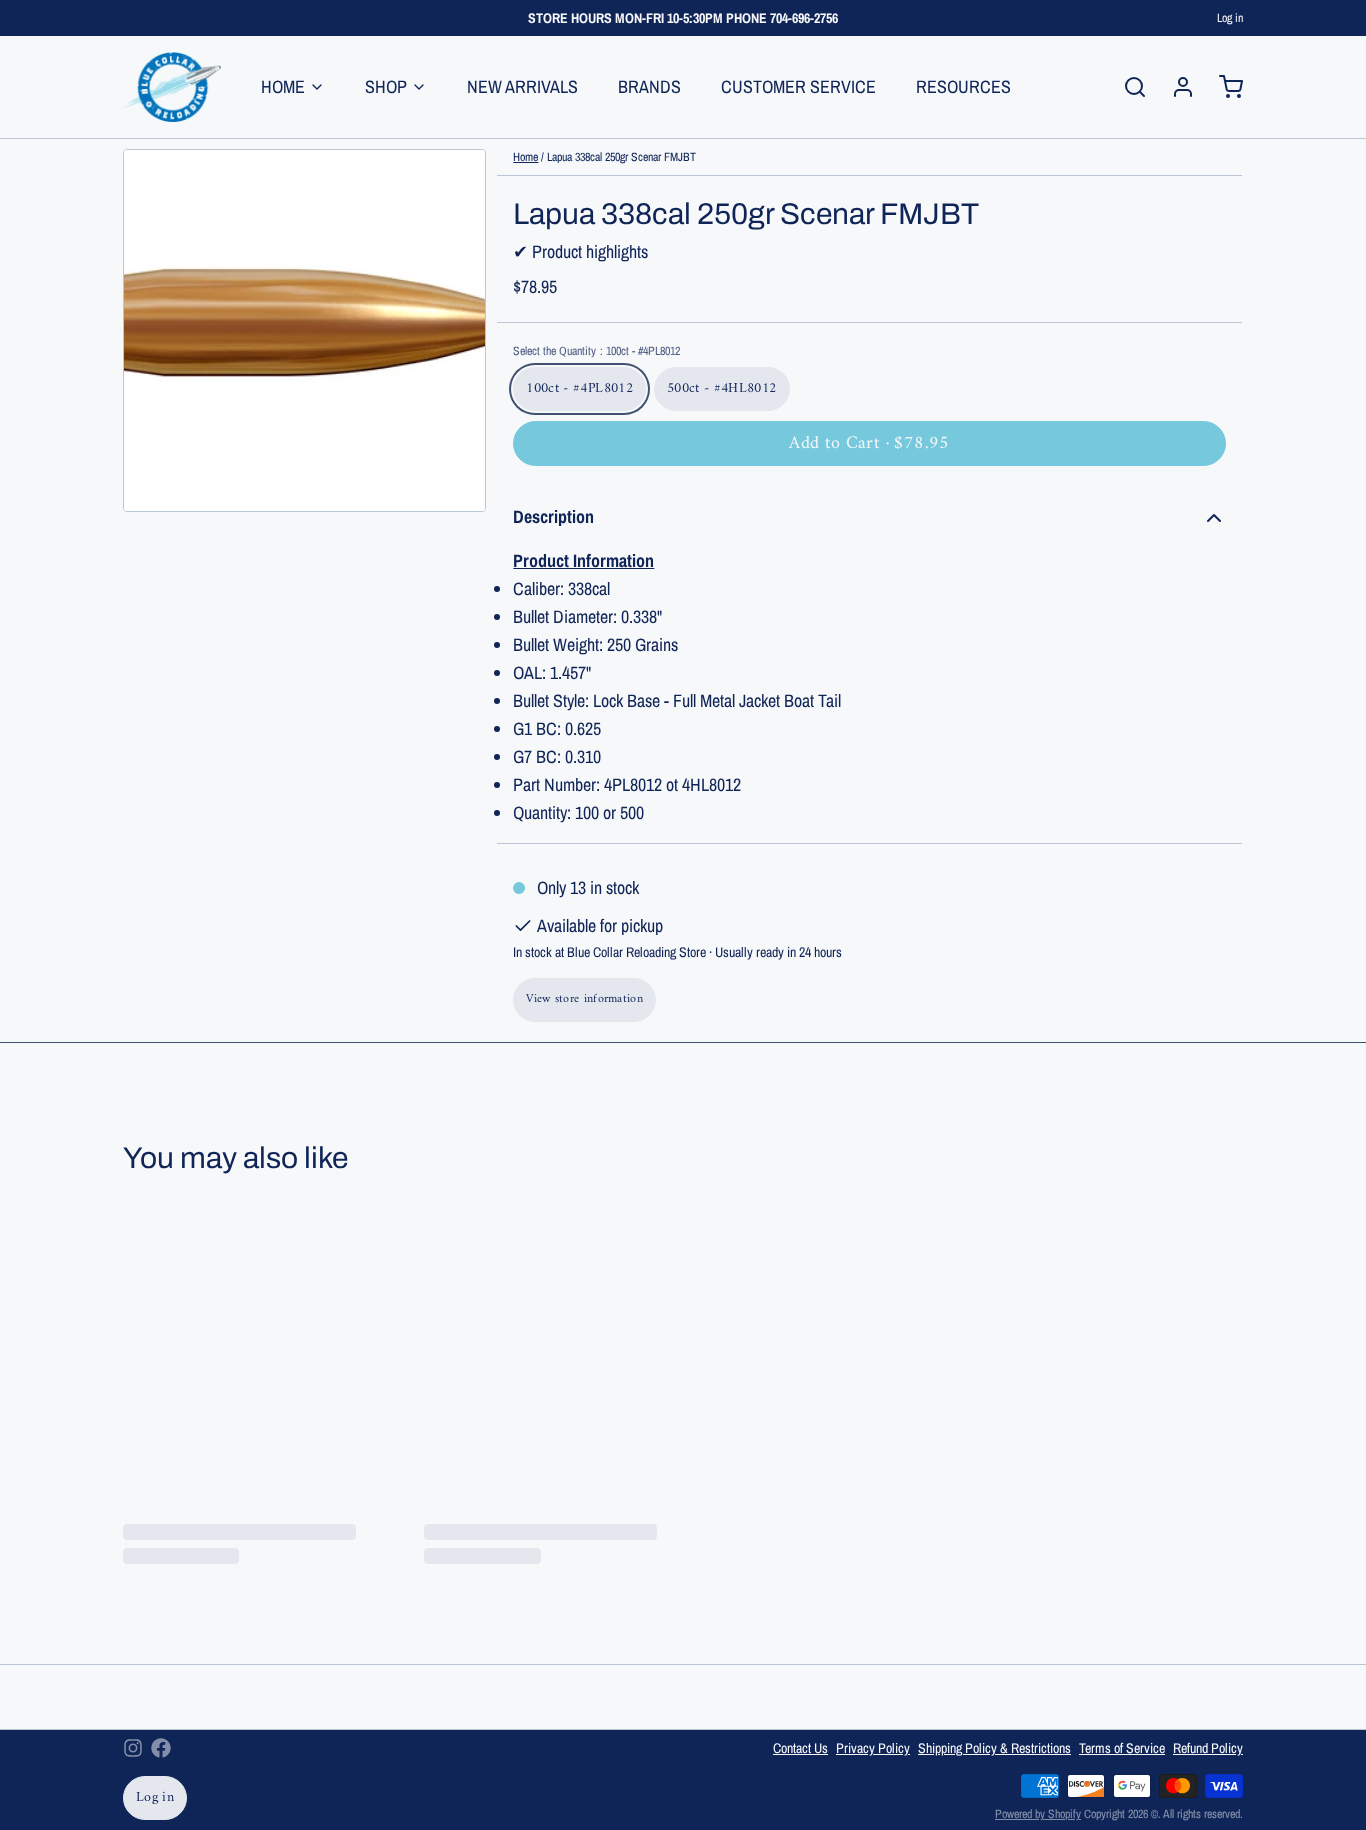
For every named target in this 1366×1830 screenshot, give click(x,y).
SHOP (386, 86)
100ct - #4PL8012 (579, 388)
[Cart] (1223, 87)
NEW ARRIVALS (522, 86)
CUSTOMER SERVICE (798, 86)
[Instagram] (133, 1748)
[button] (869, 443)
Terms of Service (1122, 1748)
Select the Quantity (596, 351)
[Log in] (1175, 87)
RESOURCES (963, 86)
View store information (584, 999)
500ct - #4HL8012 (722, 388)
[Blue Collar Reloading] (172, 87)
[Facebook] (161, 1748)
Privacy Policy (873, 1748)
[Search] (1127, 87)
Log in (1230, 18)
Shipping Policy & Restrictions (994, 1748)
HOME (283, 86)
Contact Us (800, 1748)
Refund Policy (1208, 1748)
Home (525, 157)
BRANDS (649, 86)
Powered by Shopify (1038, 1814)
